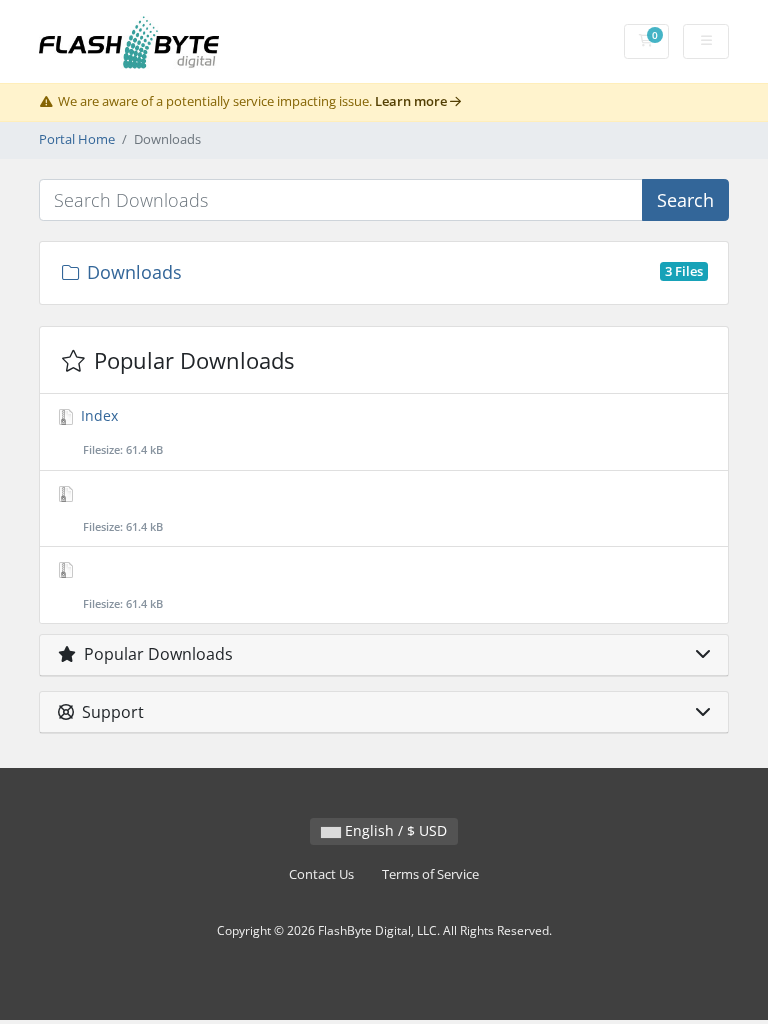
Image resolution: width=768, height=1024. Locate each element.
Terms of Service (430, 874)
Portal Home (77, 139)
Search (685, 200)
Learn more (412, 101)
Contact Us (321, 874)
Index (120, 432)
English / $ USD (394, 830)
